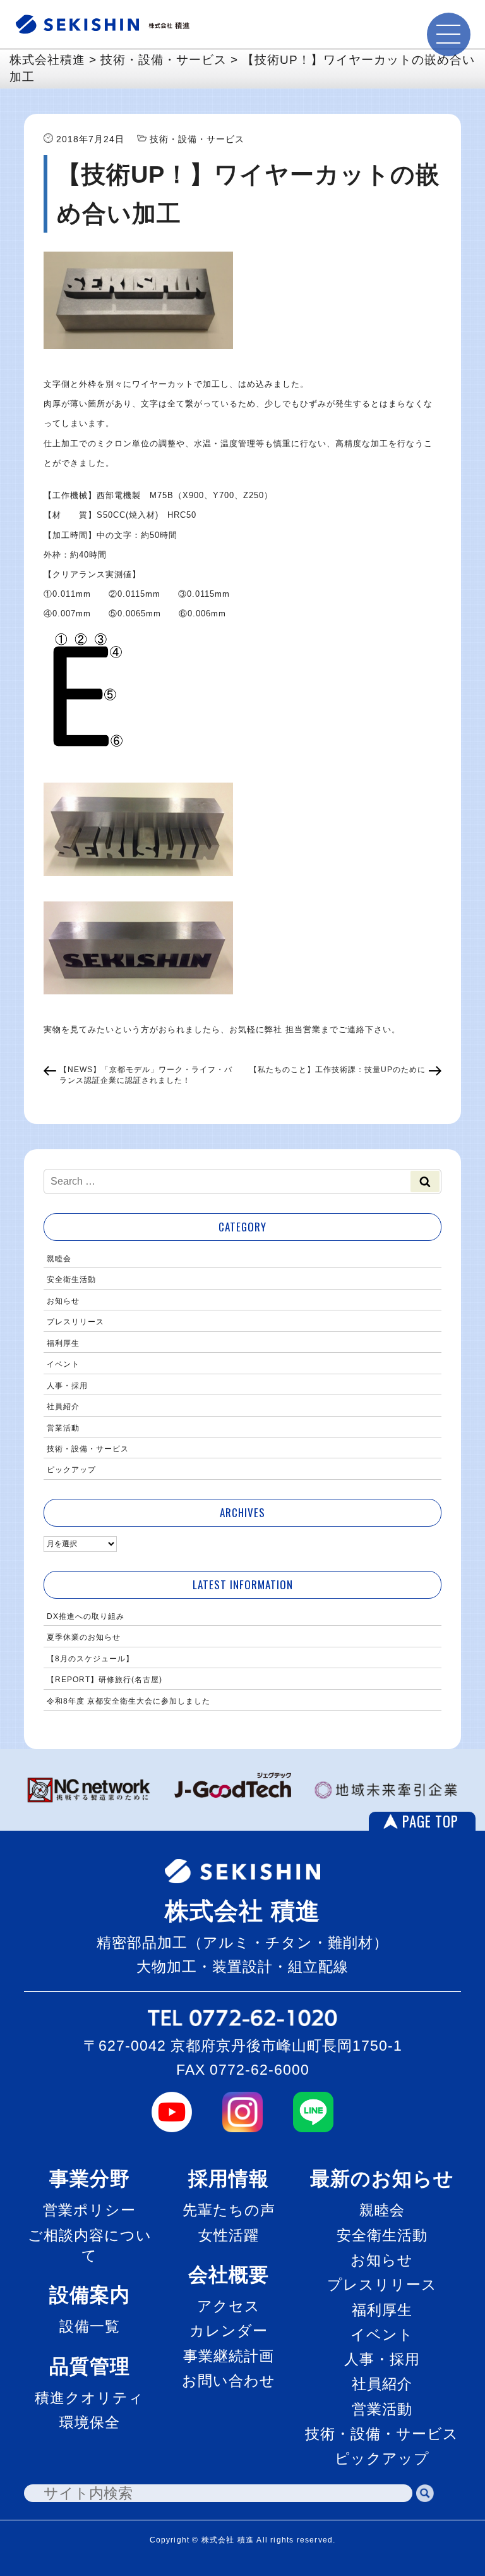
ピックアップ (71, 1470)
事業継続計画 (229, 2356)
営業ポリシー (89, 2210)
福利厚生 (63, 1343)
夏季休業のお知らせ (84, 1637)
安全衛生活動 (71, 1279)
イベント (63, 1364)
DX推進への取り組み (86, 1616)
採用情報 (229, 2179)
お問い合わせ (229, 2381)
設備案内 (90, 2295)
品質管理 (90, 2366)
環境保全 (90, 2422)
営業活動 (63, 1428)
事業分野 (90, 2179)
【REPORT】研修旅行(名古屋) (105, 1680)
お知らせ (63, 1301)
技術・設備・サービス (88, 1449)
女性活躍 (229, 2235)
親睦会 (59, 1259)
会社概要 (229, 2275)
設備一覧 (90, 2326)
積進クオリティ (89, 2398)
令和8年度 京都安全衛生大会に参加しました (129, 1701)
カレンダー (229, 2331)
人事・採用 (67, 1386)
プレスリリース (75, 1322)
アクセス (229, 2306)
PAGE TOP (430, 1821)
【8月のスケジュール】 (90, 1659)
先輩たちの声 (229, 2210)
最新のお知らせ (382, 2179)
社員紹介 (63, 1407)
